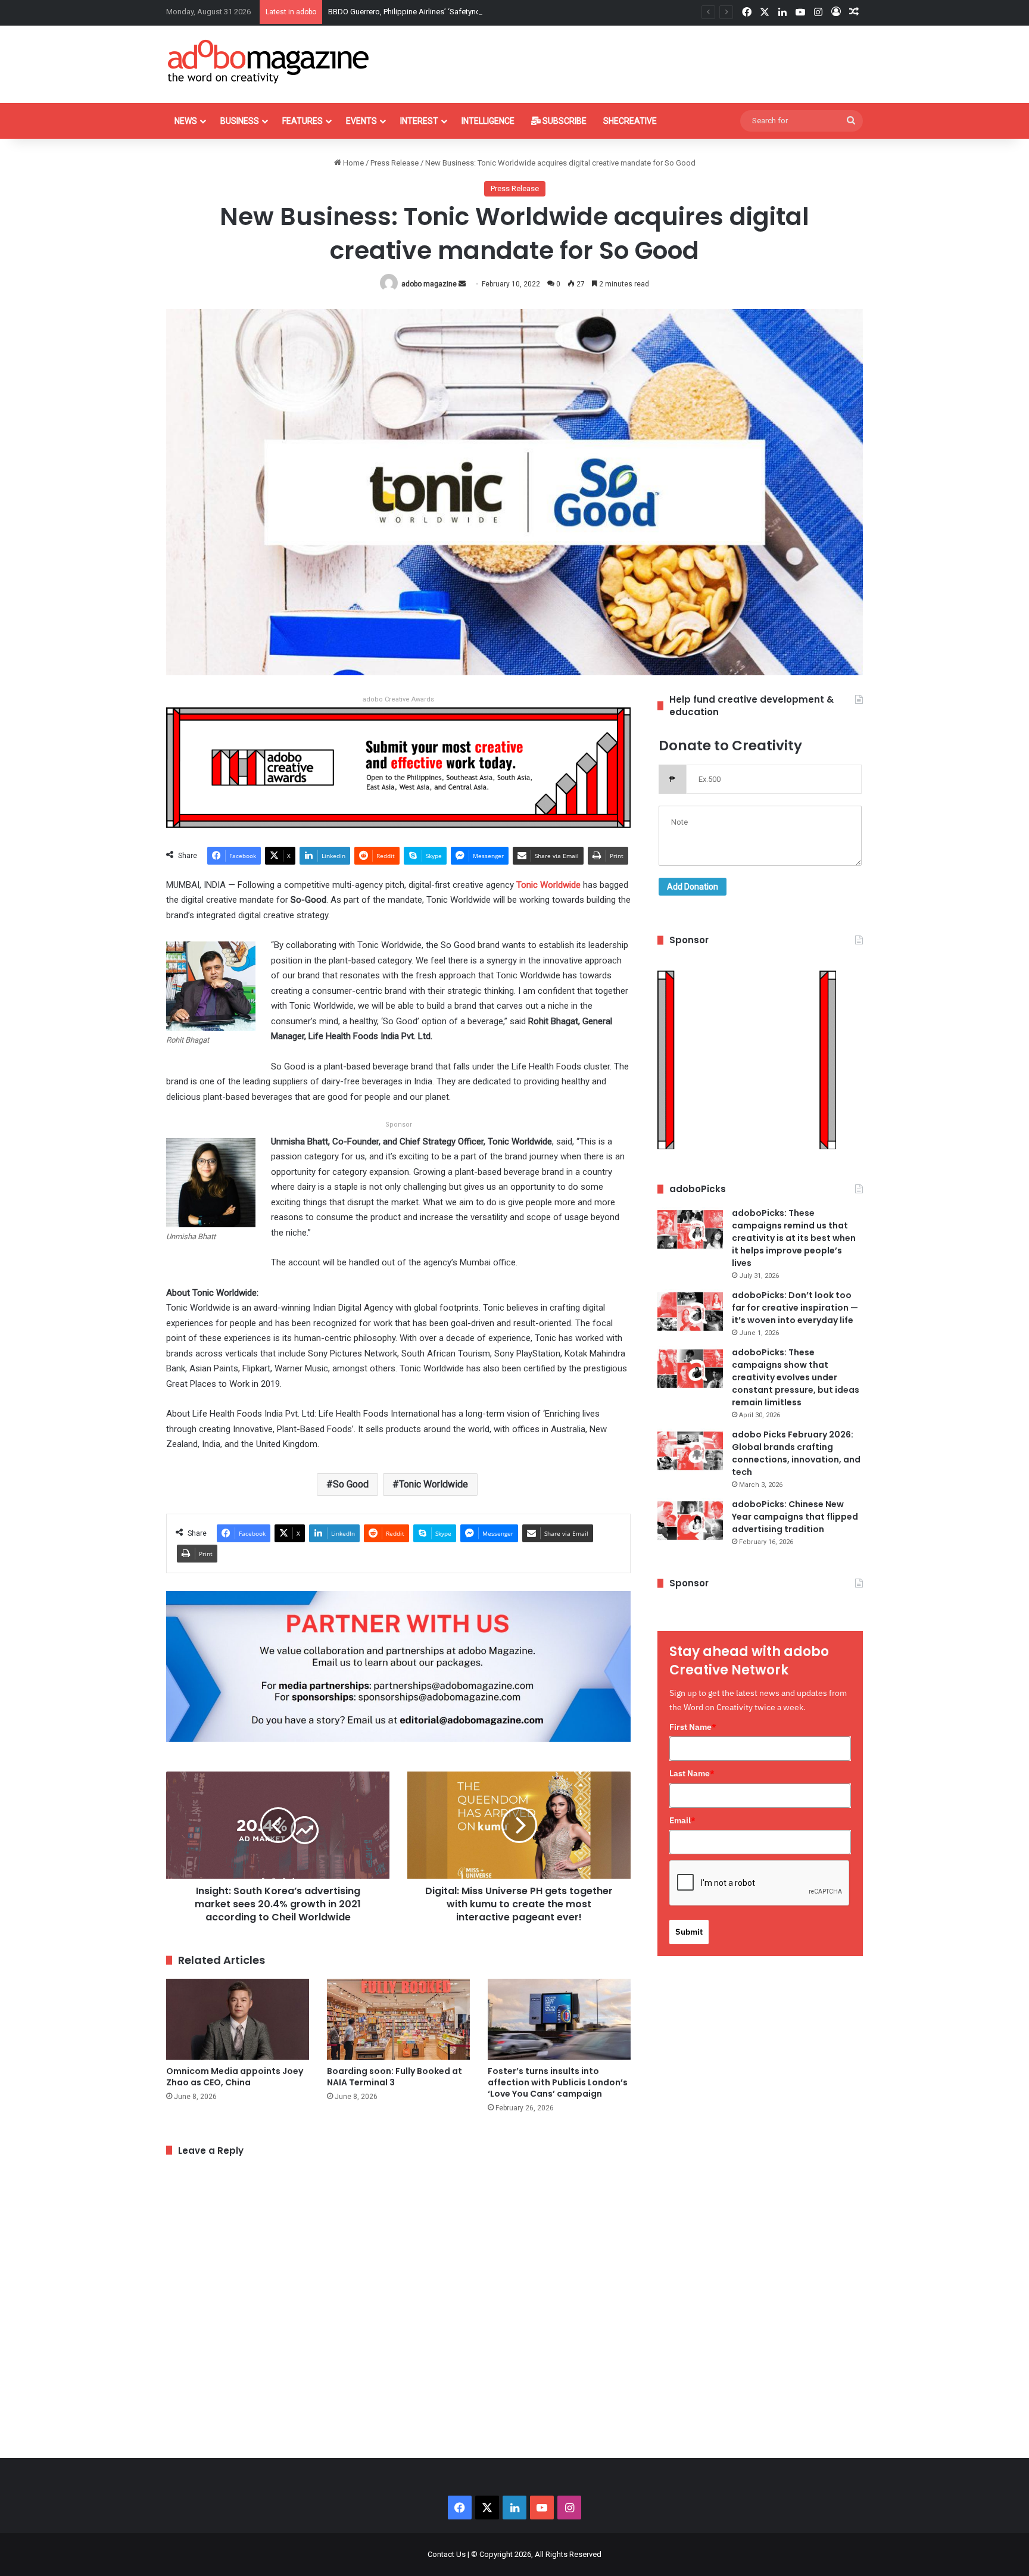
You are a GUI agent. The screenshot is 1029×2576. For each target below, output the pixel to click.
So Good (351, 1484)
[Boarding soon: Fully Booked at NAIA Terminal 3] (398, 2019)
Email (682, 1820)
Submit (689, 1932)
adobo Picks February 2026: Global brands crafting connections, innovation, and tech (796, 1453)
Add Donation (693, 887)
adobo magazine (429, 284)
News (186, 121)
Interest (419, 121)
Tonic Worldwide (434, 1484)
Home (353, 163)
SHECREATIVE (630, 121)
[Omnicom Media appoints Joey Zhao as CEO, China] (238, 2019)
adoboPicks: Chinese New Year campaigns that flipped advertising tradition (795, 1517)
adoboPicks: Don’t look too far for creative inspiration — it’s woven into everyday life (795, 1308)
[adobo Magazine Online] (269, 61)
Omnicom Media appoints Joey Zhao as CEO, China (235, 2077)
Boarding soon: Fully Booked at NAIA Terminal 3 (395, 2077)
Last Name (692, 1773)
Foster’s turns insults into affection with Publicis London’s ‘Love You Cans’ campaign (558, 2082)
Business (240, 121)
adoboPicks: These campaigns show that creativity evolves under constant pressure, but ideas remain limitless (796, 1377)
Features (303, 121)
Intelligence (488, 121)
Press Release (395, 163)
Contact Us (447, 2554)
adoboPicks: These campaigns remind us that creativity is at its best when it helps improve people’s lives (794, 1238)
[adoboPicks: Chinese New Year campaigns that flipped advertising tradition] (690, 1521)
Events (361, 121)
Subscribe (564, 121)
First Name (693, 1727)
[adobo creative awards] (398, 767)
